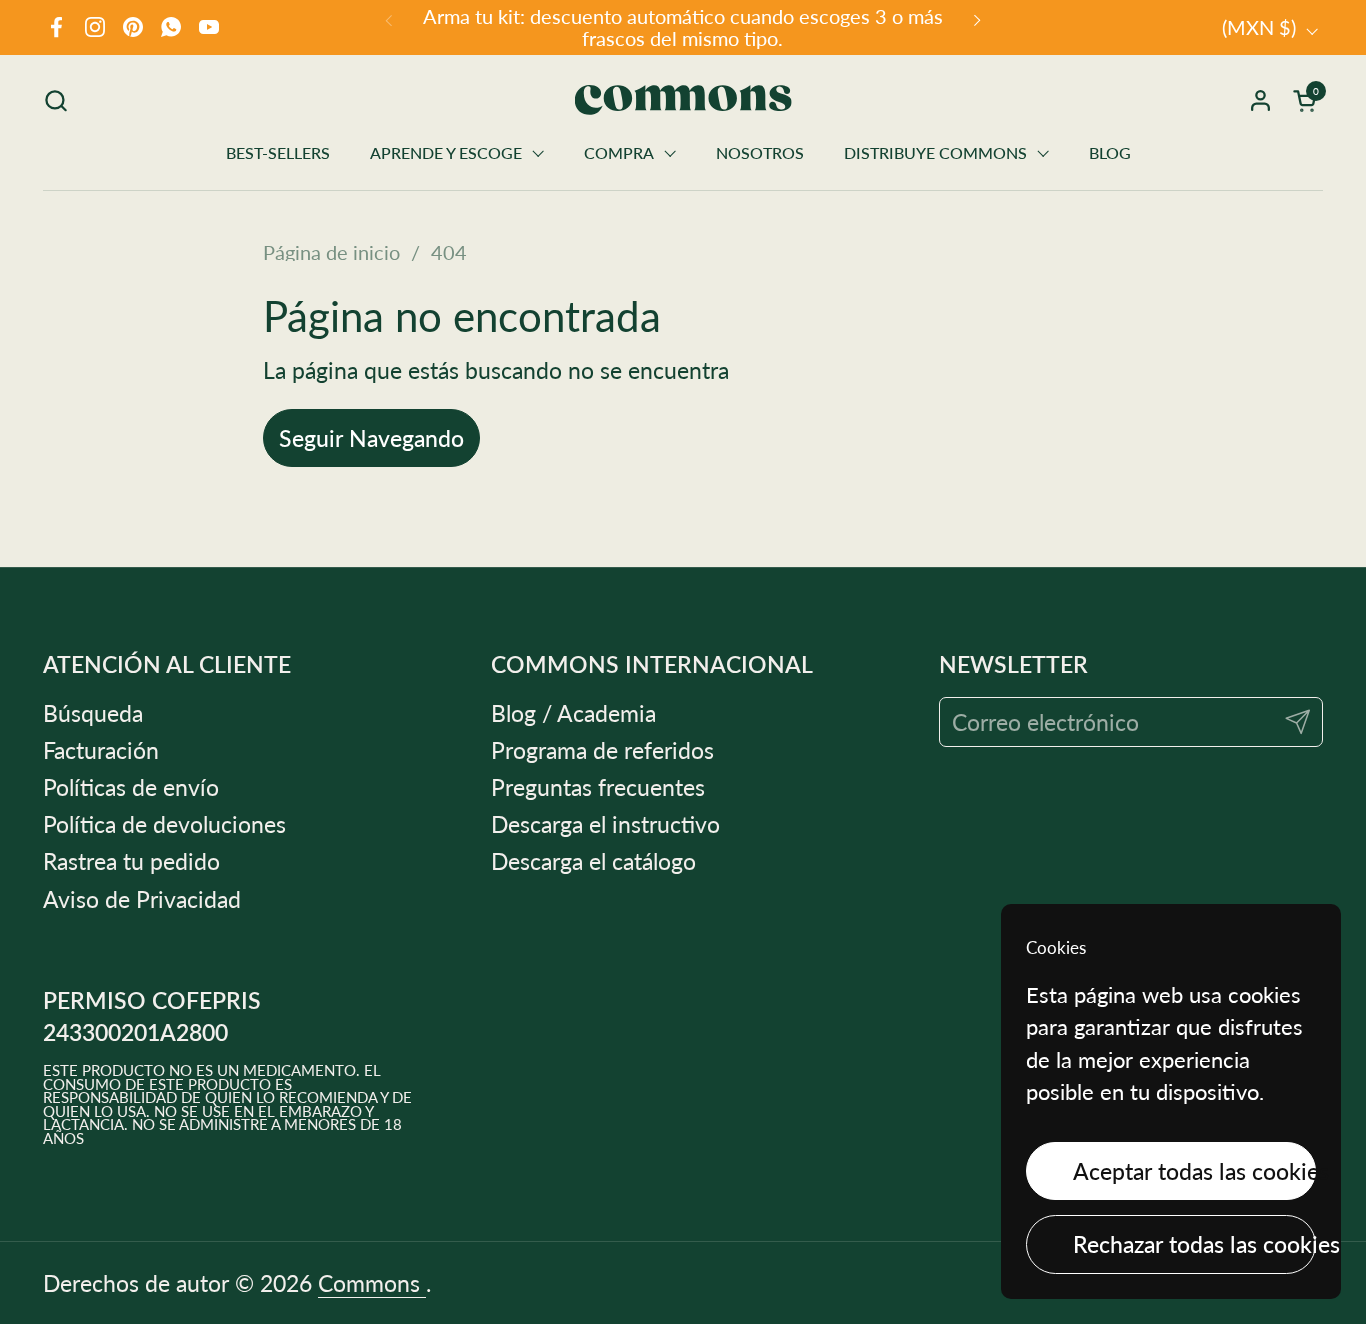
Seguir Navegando (371, 438)
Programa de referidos (602, 750)
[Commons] (683, 100)
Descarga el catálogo (593, 861)
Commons (372, 1283)
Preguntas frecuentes (598, 787)
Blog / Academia (573, 713)
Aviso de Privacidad (142, 899)
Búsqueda (93, 713)
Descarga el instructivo (605, 824)
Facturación (101, 750)
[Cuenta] (1260, 100)
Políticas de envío (131, 787)
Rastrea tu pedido (131, 861)
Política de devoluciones (164, 824)
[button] (55, 100)
